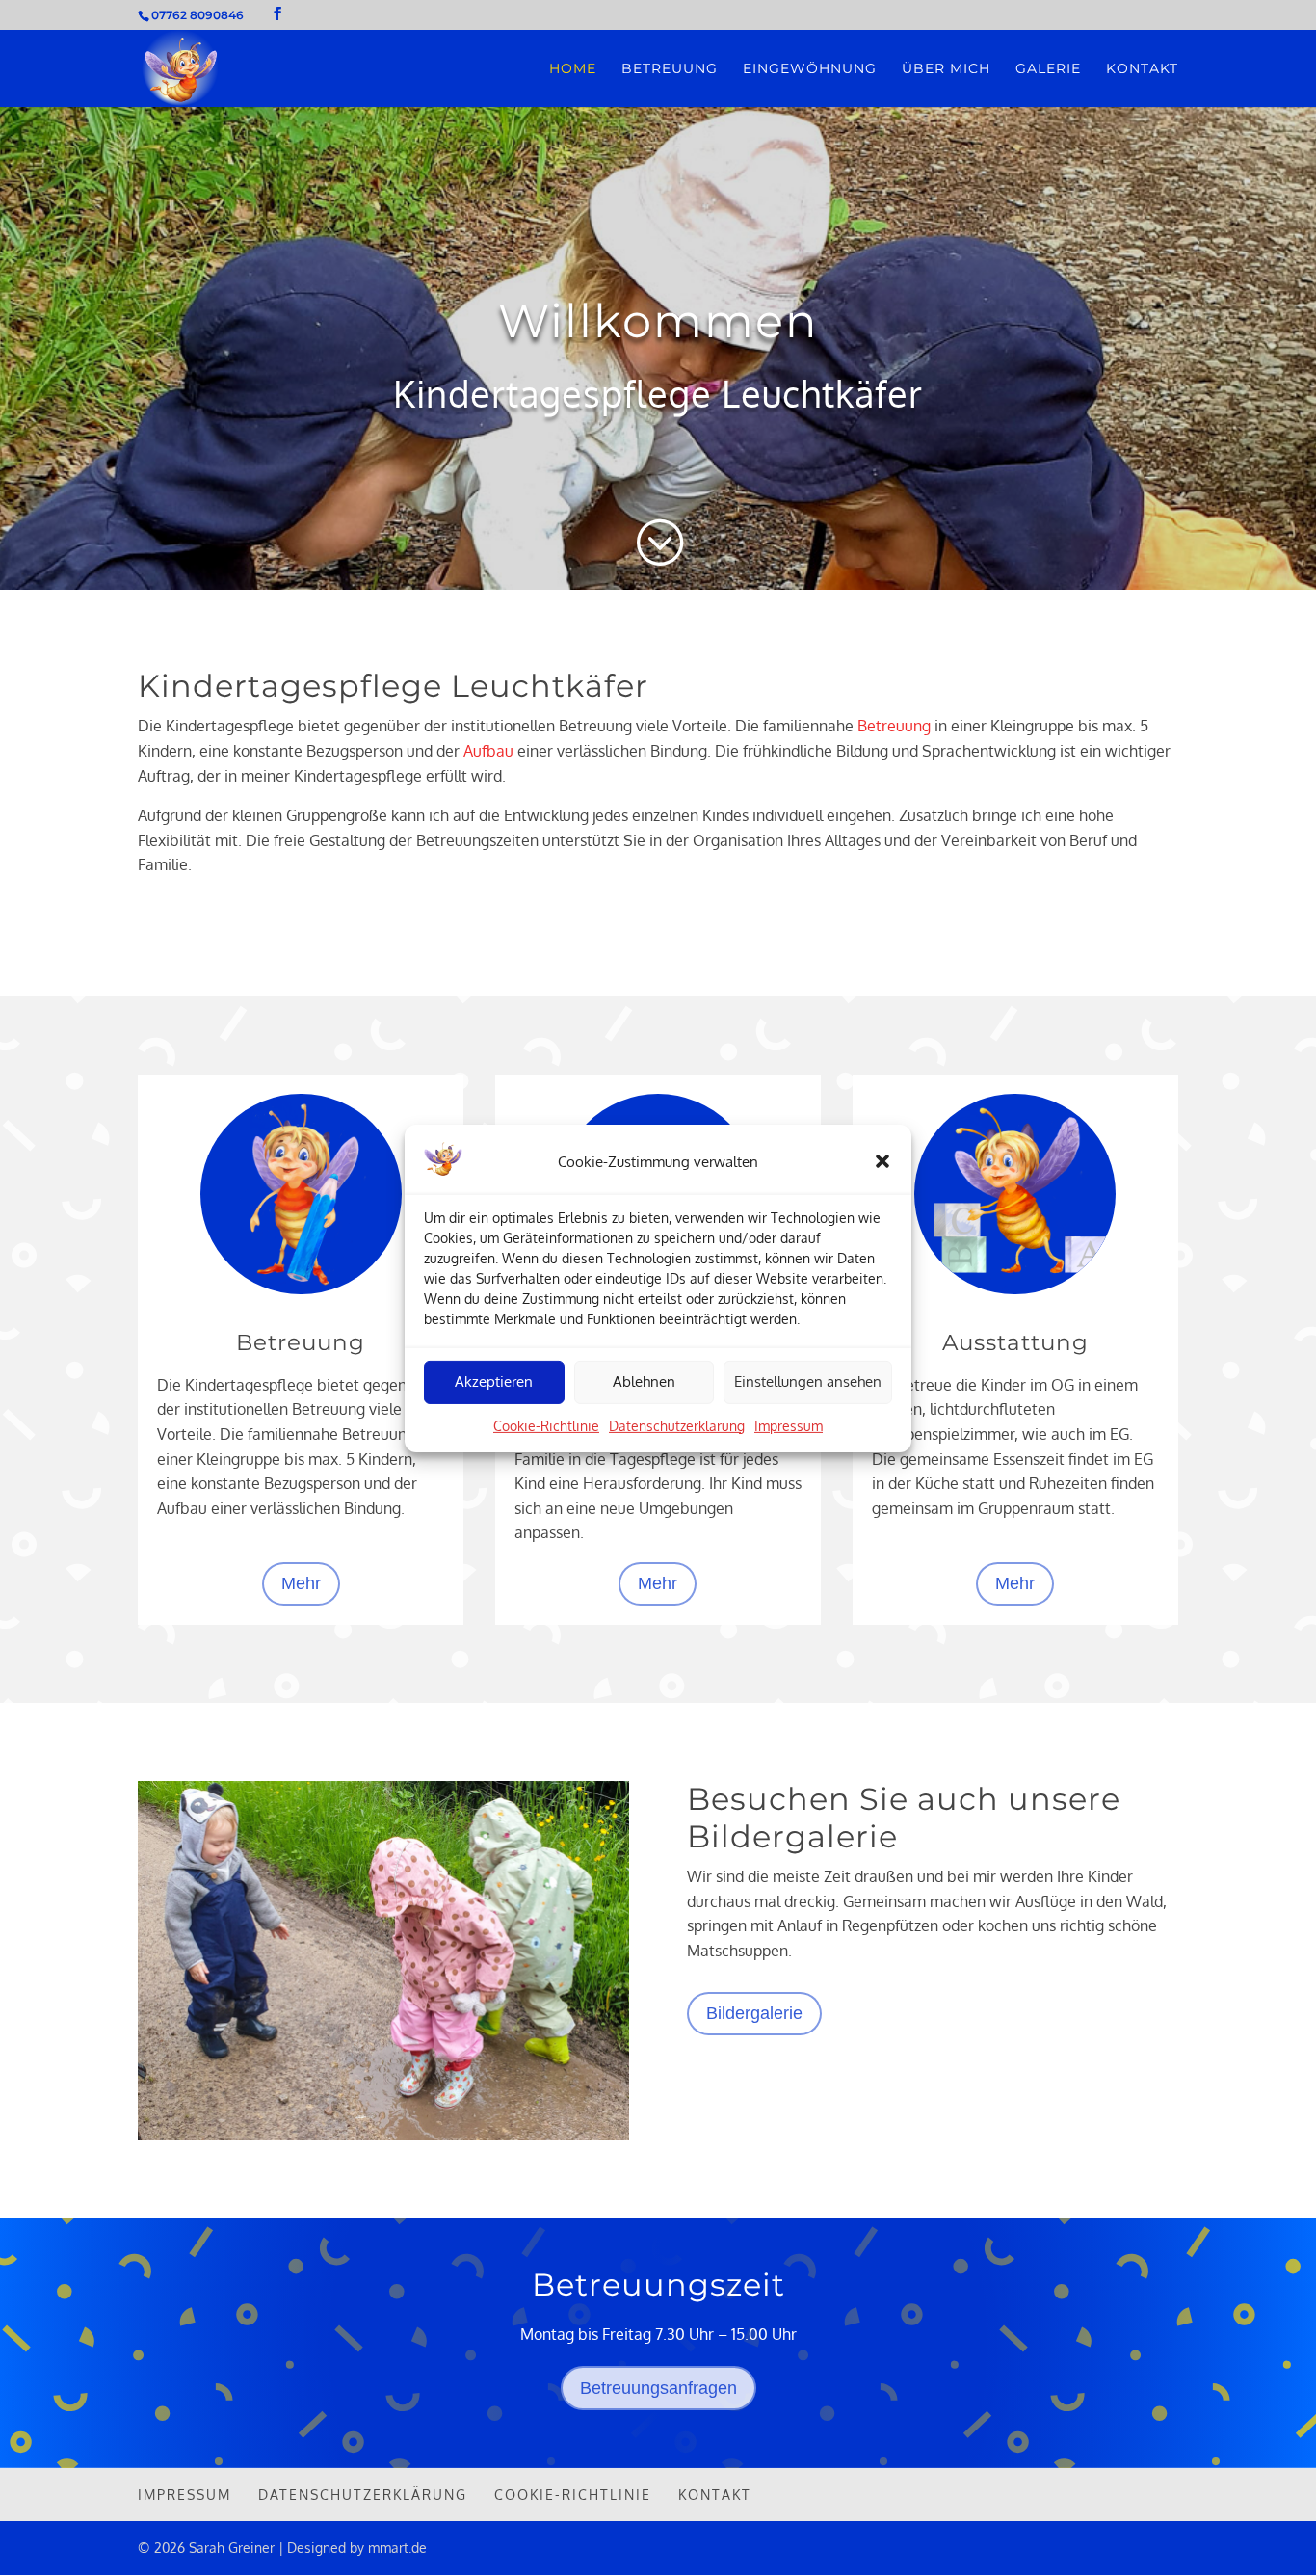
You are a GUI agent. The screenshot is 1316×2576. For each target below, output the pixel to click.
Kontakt (1142, 69)
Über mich (946, 69)
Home (573, 69)
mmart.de (397, 2548)
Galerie (1048, 69)
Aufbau (488, 751)
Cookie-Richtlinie (546, 1425)
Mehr (301, 1583)
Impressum (789, 1425)
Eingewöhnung (810, 69)
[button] (882, 1161)
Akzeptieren (494, 1381)
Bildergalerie (754, 2013)
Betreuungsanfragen (658, 2388)
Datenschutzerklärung (677, 1425)
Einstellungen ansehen (808, 1381)
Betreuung (670, 69)
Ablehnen (644, 1381)
